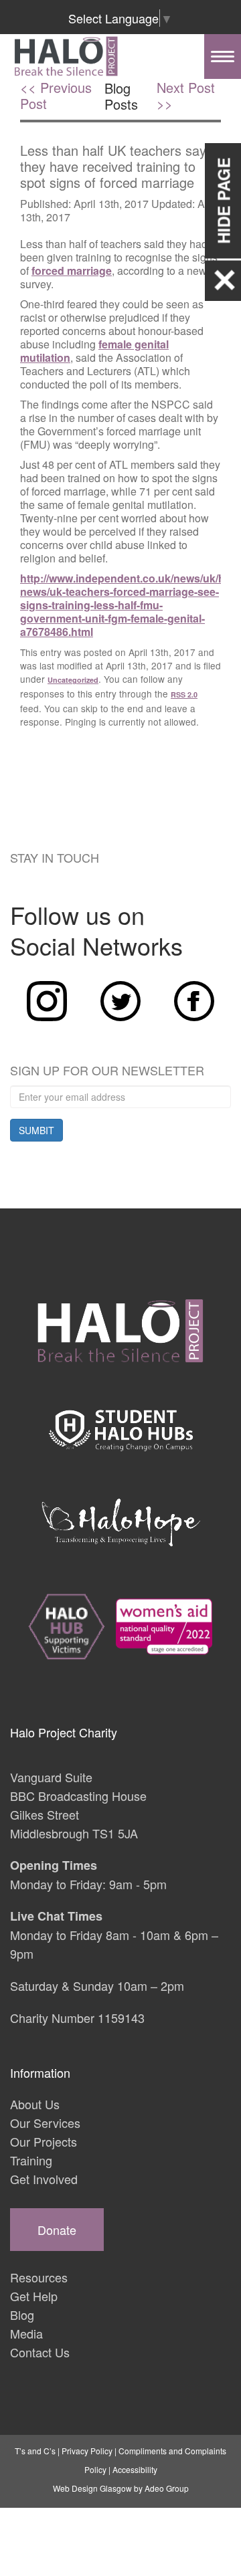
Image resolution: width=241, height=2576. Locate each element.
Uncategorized (73, 680)
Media (26, 2333)
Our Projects (44, 2141)
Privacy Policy (87, 2451)
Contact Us (40, 2352)
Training (31, 2160)
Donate (57, 2230)
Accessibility (135, 2469)
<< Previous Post (56, 96)
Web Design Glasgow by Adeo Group (121, 2488)
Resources (39, 2277)
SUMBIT (36, 1130)
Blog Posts (121, 96)
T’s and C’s (35, 2451)
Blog (22, 2315)
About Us (35, 2104)
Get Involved (44, 2179)
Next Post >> (186, 96)
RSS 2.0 (184, 694)
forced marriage (72, 271)
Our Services (45, 2123)
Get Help (34, 2296)
